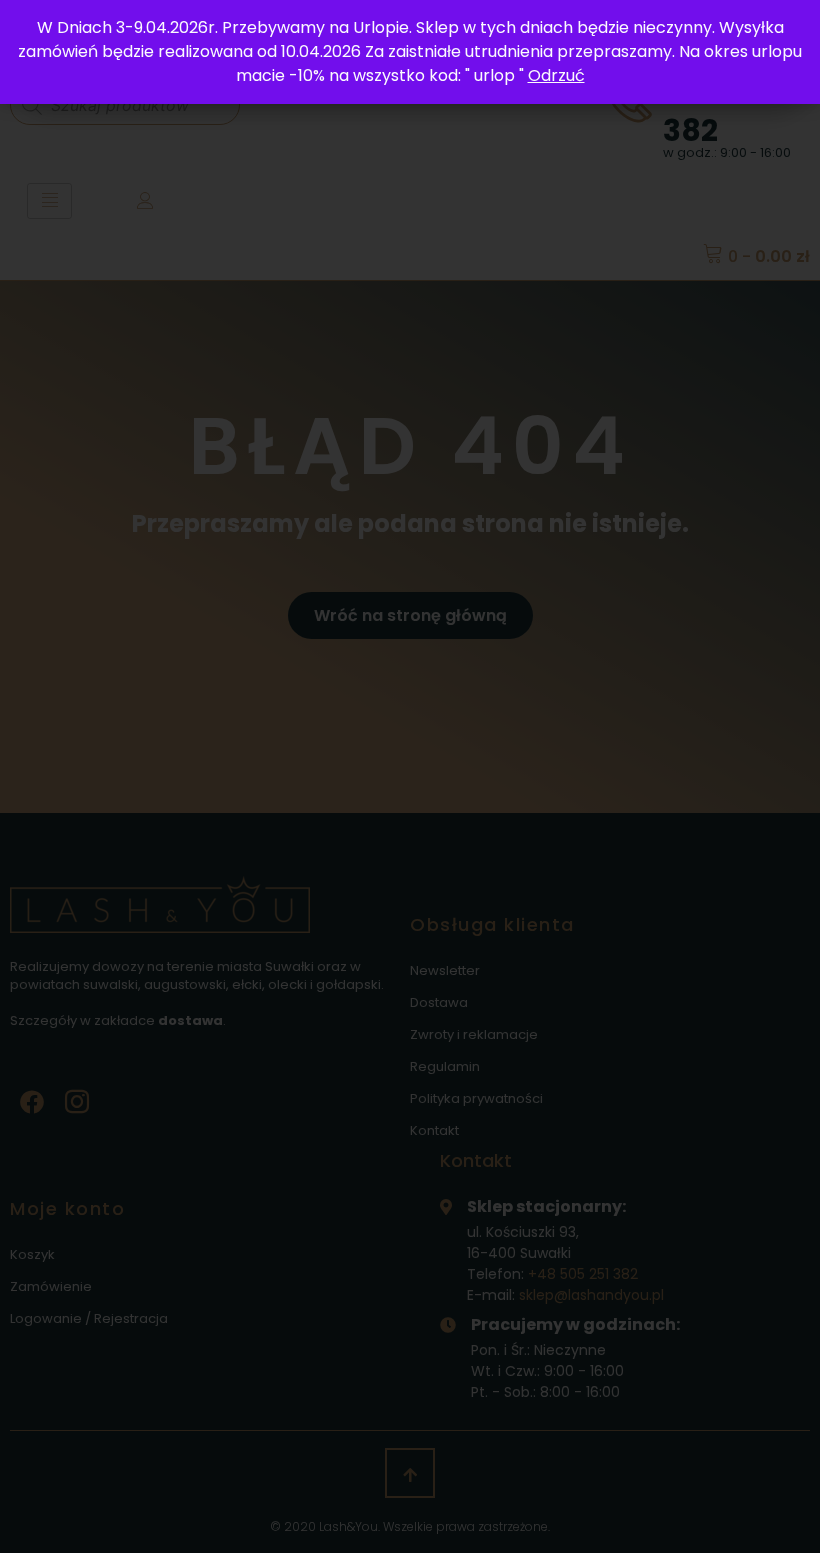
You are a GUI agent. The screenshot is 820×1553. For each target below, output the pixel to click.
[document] (410, 776)
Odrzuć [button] (556, 75)
